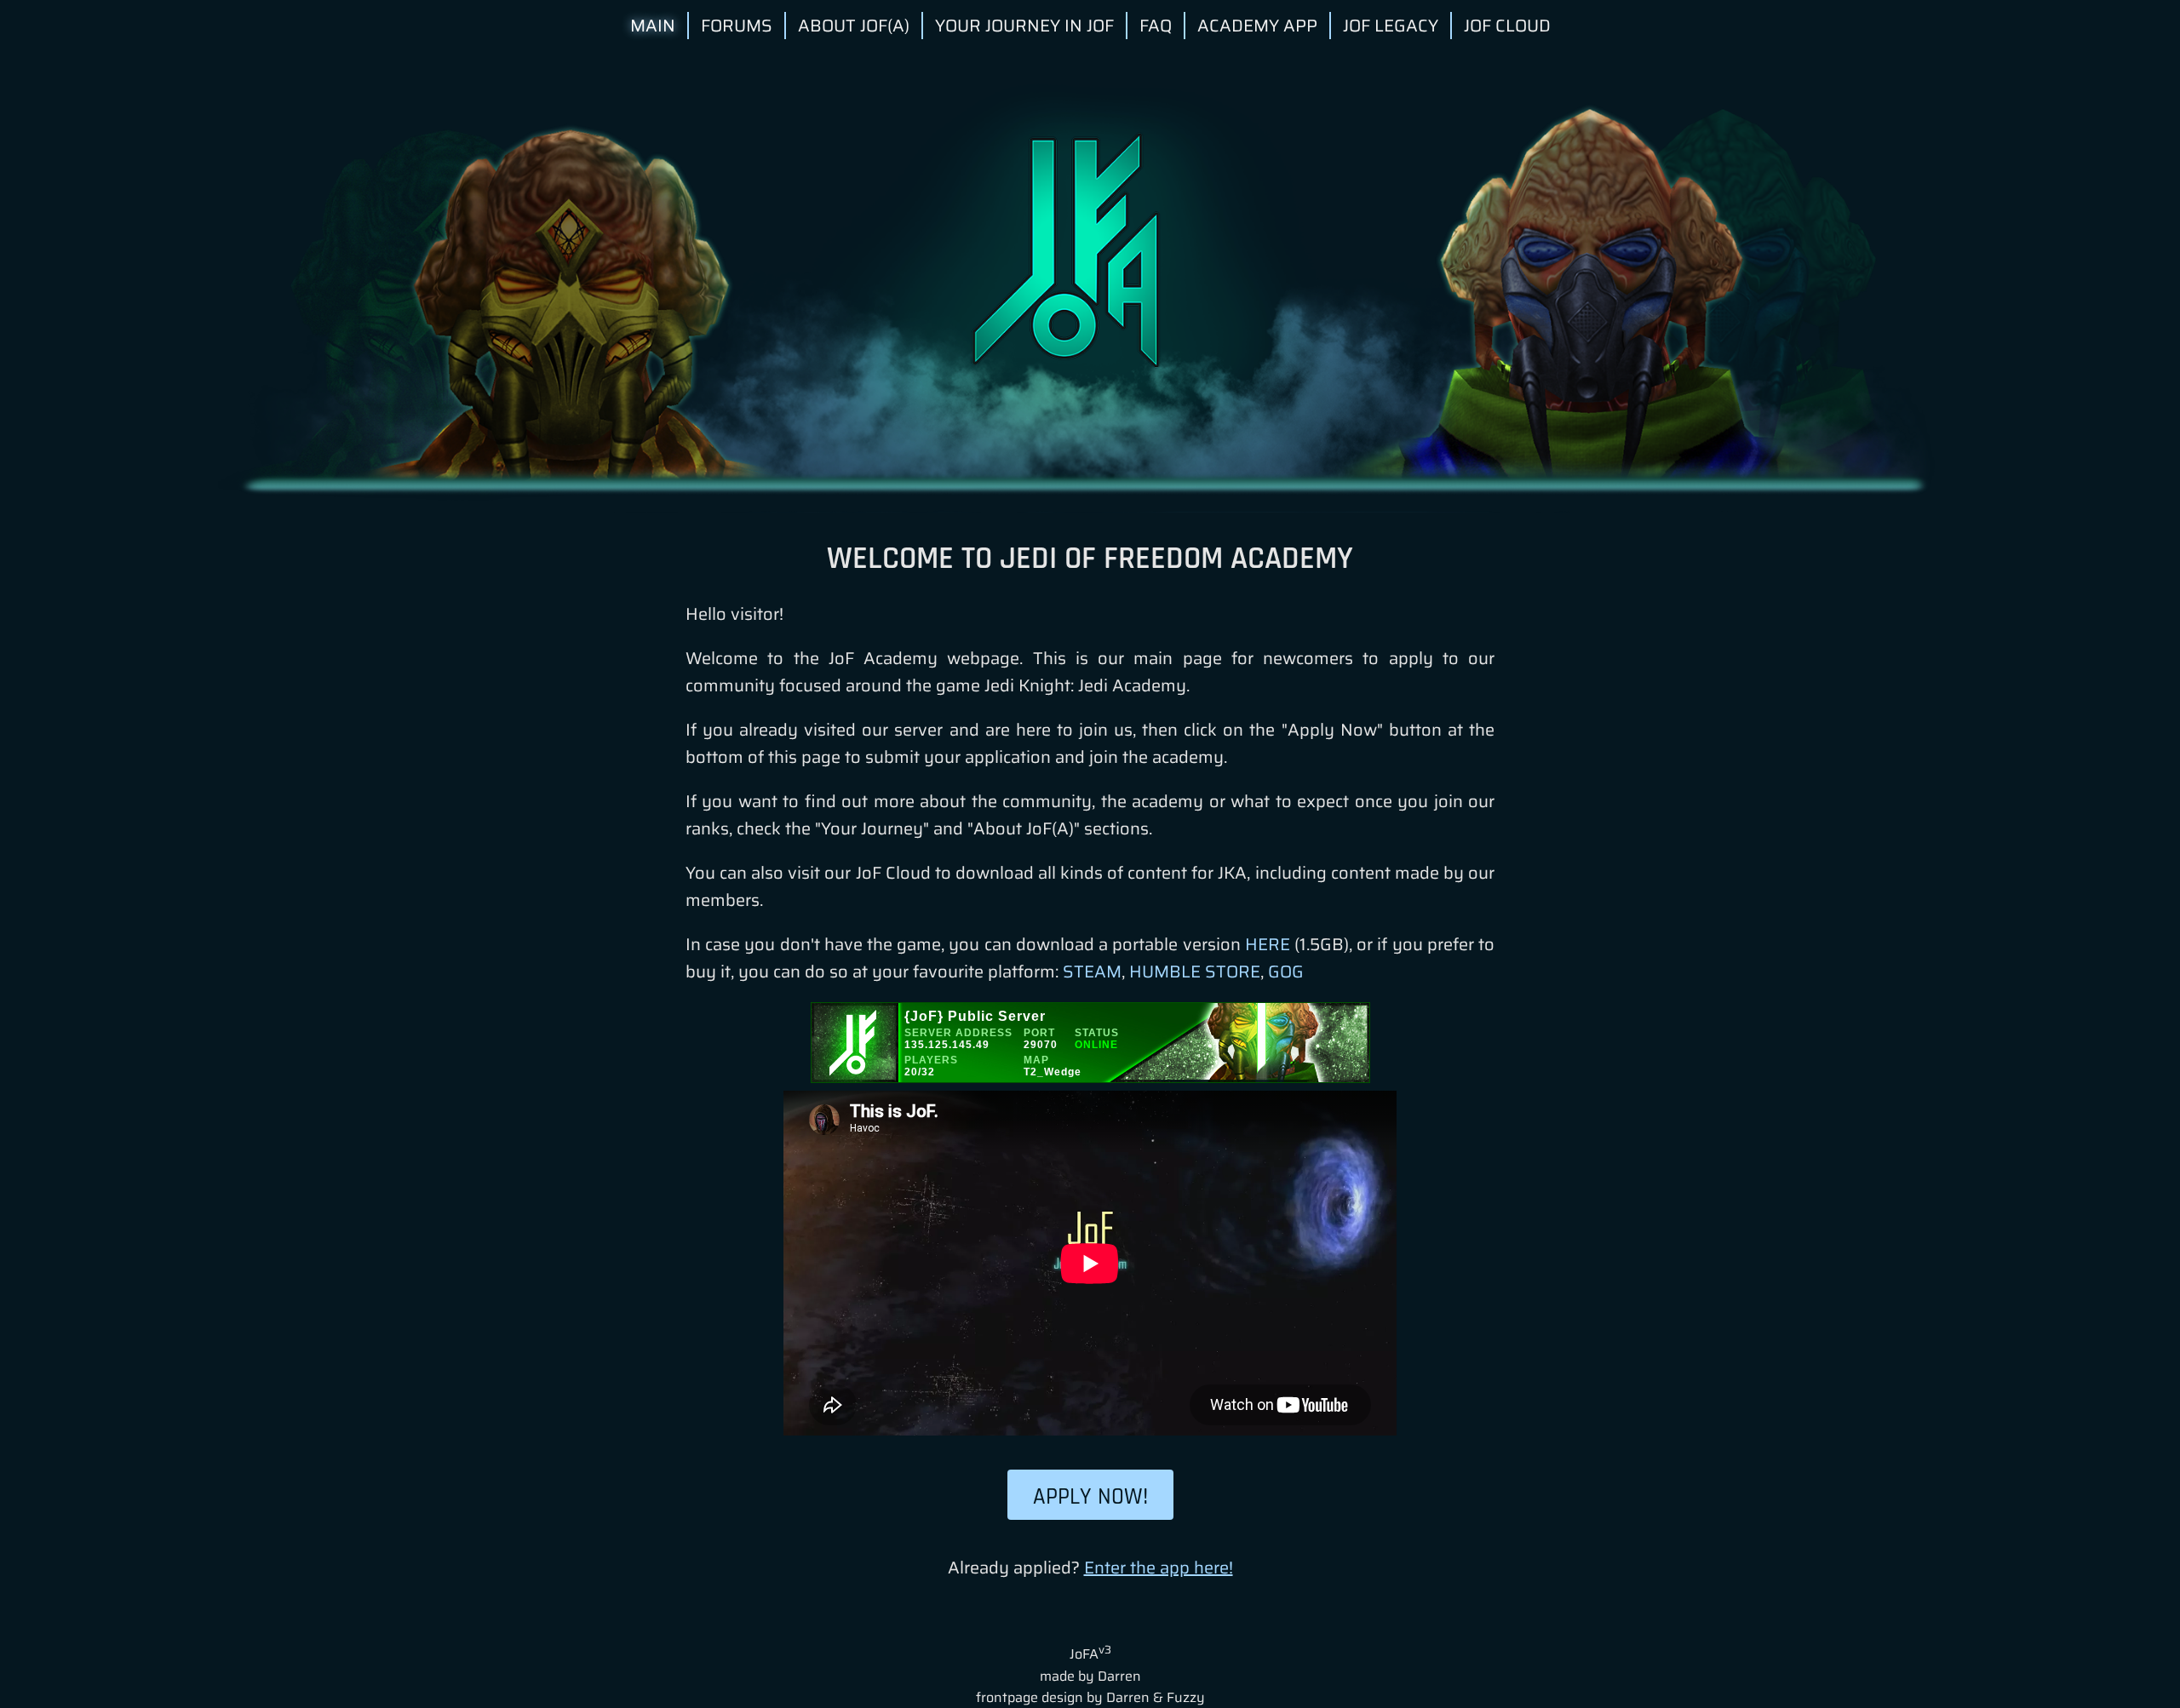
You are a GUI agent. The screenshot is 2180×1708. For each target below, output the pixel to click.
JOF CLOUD (1507, 26)
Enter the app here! (1159, 1568)
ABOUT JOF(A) (854, 26)
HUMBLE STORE (1195, 971)
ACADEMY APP (1257, 26)
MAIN (653, 26)
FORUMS (737, 26)
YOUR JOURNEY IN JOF (1024, 26)
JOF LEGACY (1391, 26)
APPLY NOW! (1090, 1497)
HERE (1268, 944)
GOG (1286, 971)
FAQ (1156, 26)
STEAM (1092, 971)
